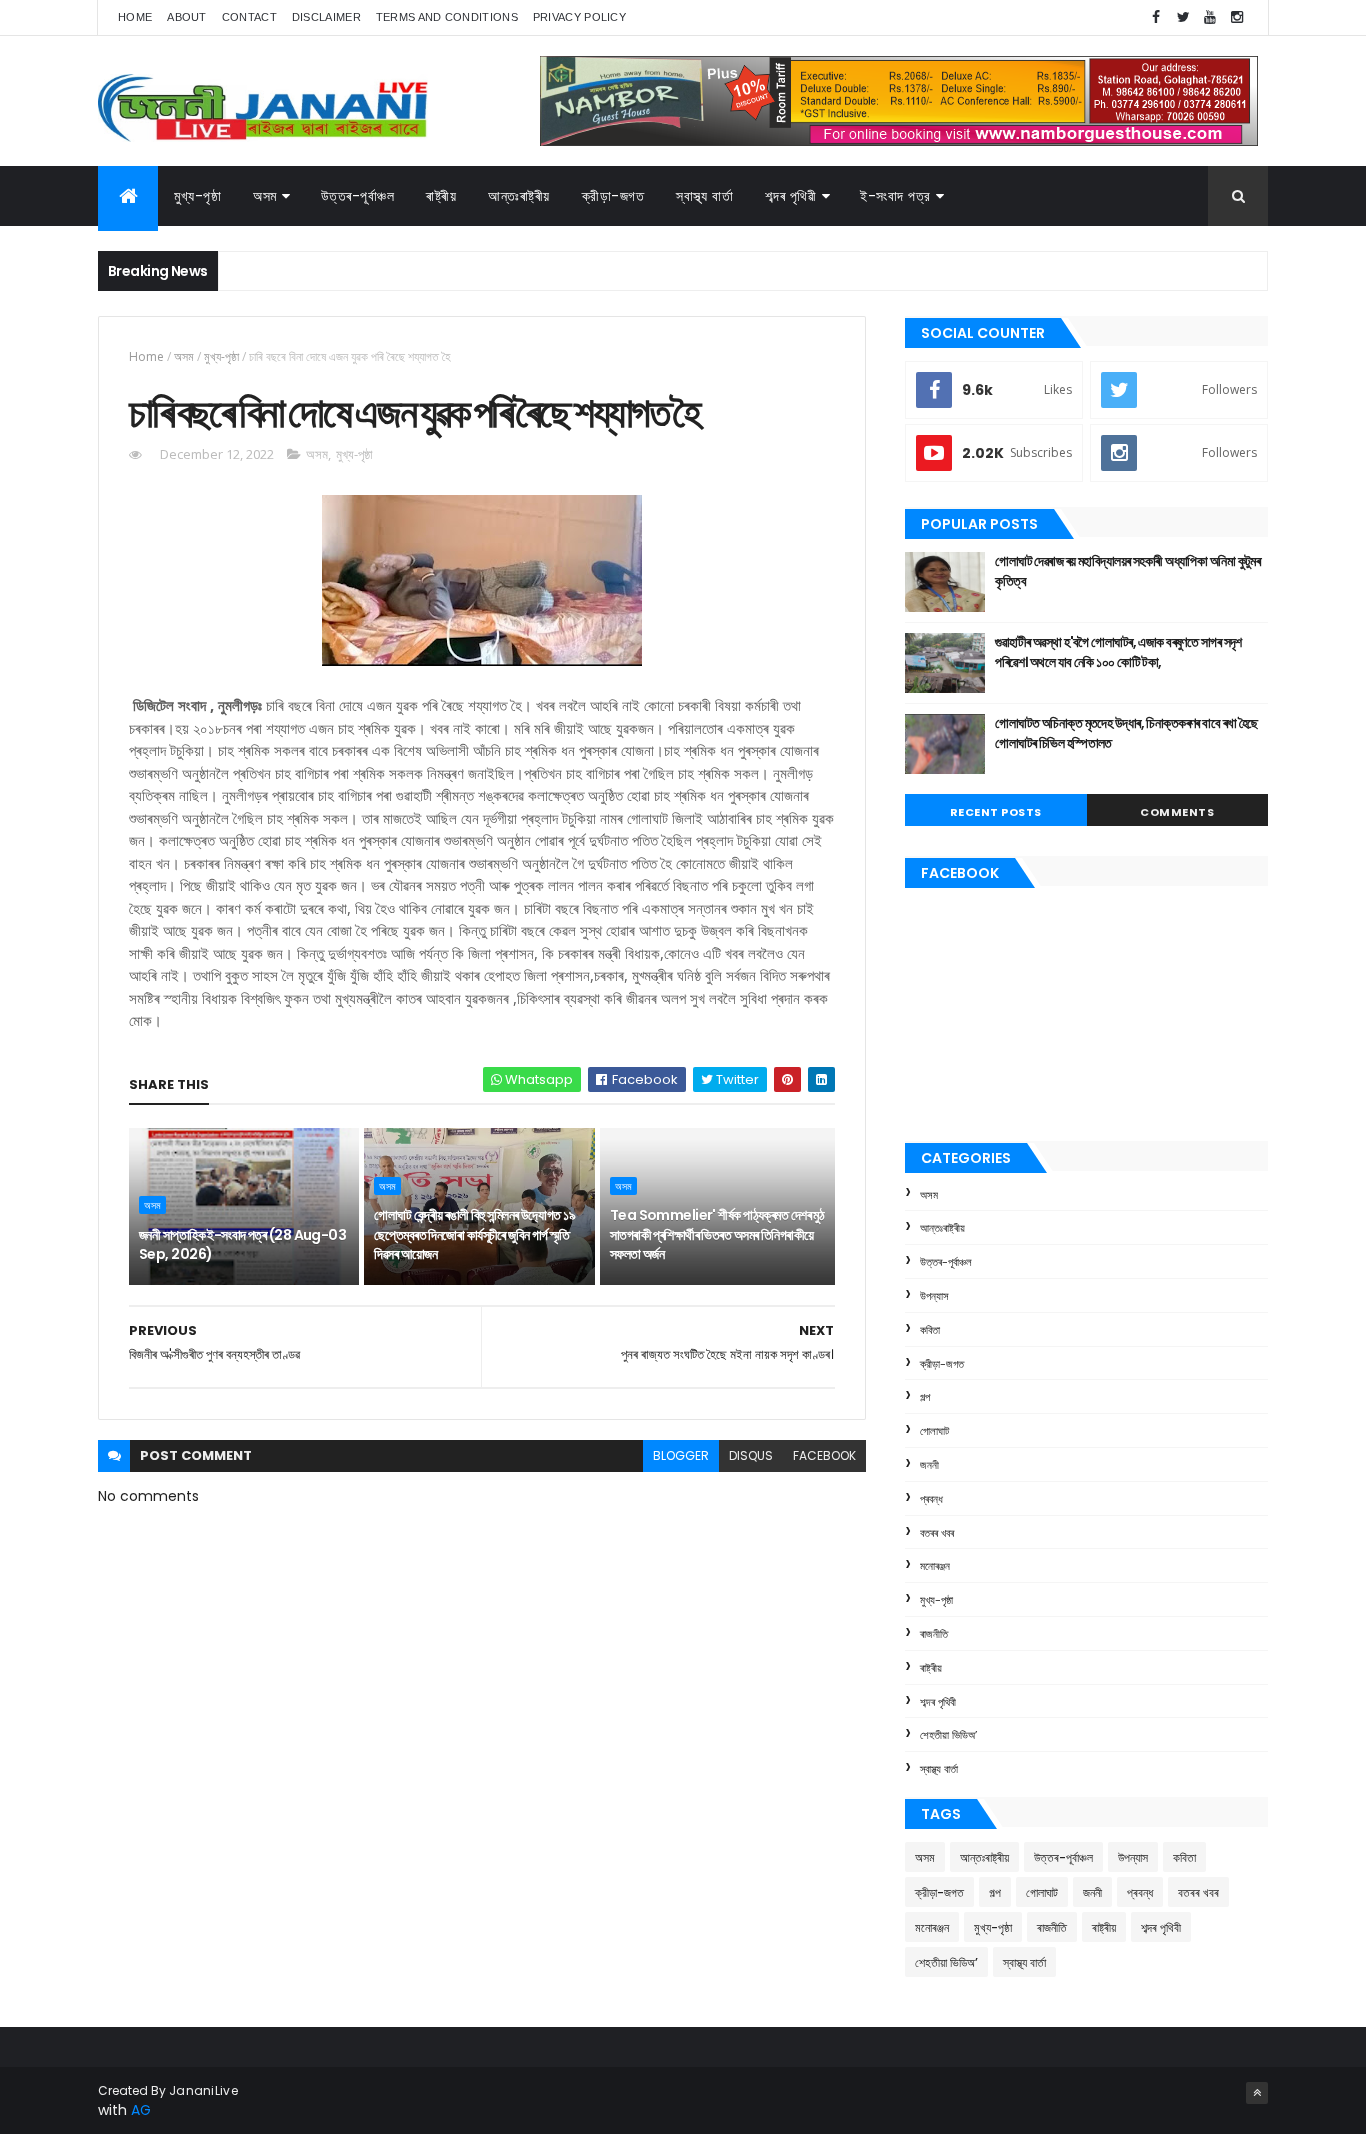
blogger (681, 1455)
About (187, 17)
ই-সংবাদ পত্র (895, 196)
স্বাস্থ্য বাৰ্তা (704, 196)
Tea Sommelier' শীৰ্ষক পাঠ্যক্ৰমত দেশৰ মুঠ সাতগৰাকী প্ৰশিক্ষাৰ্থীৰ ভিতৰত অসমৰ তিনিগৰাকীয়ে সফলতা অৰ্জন (717, 1234)
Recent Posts (996, 812)
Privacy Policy (579, 17)
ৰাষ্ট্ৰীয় (931, 1668)
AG (141, 2110)
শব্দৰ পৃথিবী (938, 1702)
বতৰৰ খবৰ (937, 1533)
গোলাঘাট (934, 1431)
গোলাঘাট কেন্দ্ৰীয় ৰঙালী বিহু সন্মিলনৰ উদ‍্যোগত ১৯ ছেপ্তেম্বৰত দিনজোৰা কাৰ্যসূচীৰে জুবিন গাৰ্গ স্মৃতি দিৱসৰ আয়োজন (474, 1234)
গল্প (925, 1397)
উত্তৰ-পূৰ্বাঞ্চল (358, 196)
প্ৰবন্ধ (931, 1499)
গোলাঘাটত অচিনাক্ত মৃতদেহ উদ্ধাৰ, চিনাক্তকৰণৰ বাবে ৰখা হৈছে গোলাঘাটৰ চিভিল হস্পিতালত (1126, 733)
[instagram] (1237, 17)
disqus (751, 1455)
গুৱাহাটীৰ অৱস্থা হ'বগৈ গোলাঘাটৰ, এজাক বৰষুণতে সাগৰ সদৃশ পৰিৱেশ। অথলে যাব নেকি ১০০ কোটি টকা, (1118, 652)
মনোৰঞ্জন (935, 1566)
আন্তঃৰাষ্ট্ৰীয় (519, 196)
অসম (265, 196)
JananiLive (203, 2090)
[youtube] (1210, 17)
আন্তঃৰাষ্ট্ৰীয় (942, 1228)
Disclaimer (326, 17)
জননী (929, 1465)
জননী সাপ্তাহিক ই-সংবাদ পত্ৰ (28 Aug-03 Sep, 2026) (242, 1245)
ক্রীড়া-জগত (613, 196)
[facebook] (1156, 17)
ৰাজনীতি (934, 1634)
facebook (824, 1455)
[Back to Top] (1257, 2093)
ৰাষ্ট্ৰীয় (441, 196)
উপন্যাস (934, 1296)
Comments (1177, 812)
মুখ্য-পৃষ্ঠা (197, 196)
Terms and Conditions (447, 17)
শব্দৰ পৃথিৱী (790, 196)
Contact (249, 17)
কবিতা (930, 1330)
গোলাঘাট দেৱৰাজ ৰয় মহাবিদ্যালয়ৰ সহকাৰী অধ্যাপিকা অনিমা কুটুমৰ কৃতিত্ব (1127, 571)
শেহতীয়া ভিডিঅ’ (948, 1735)
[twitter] (1183, 17)
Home (135, 17)
